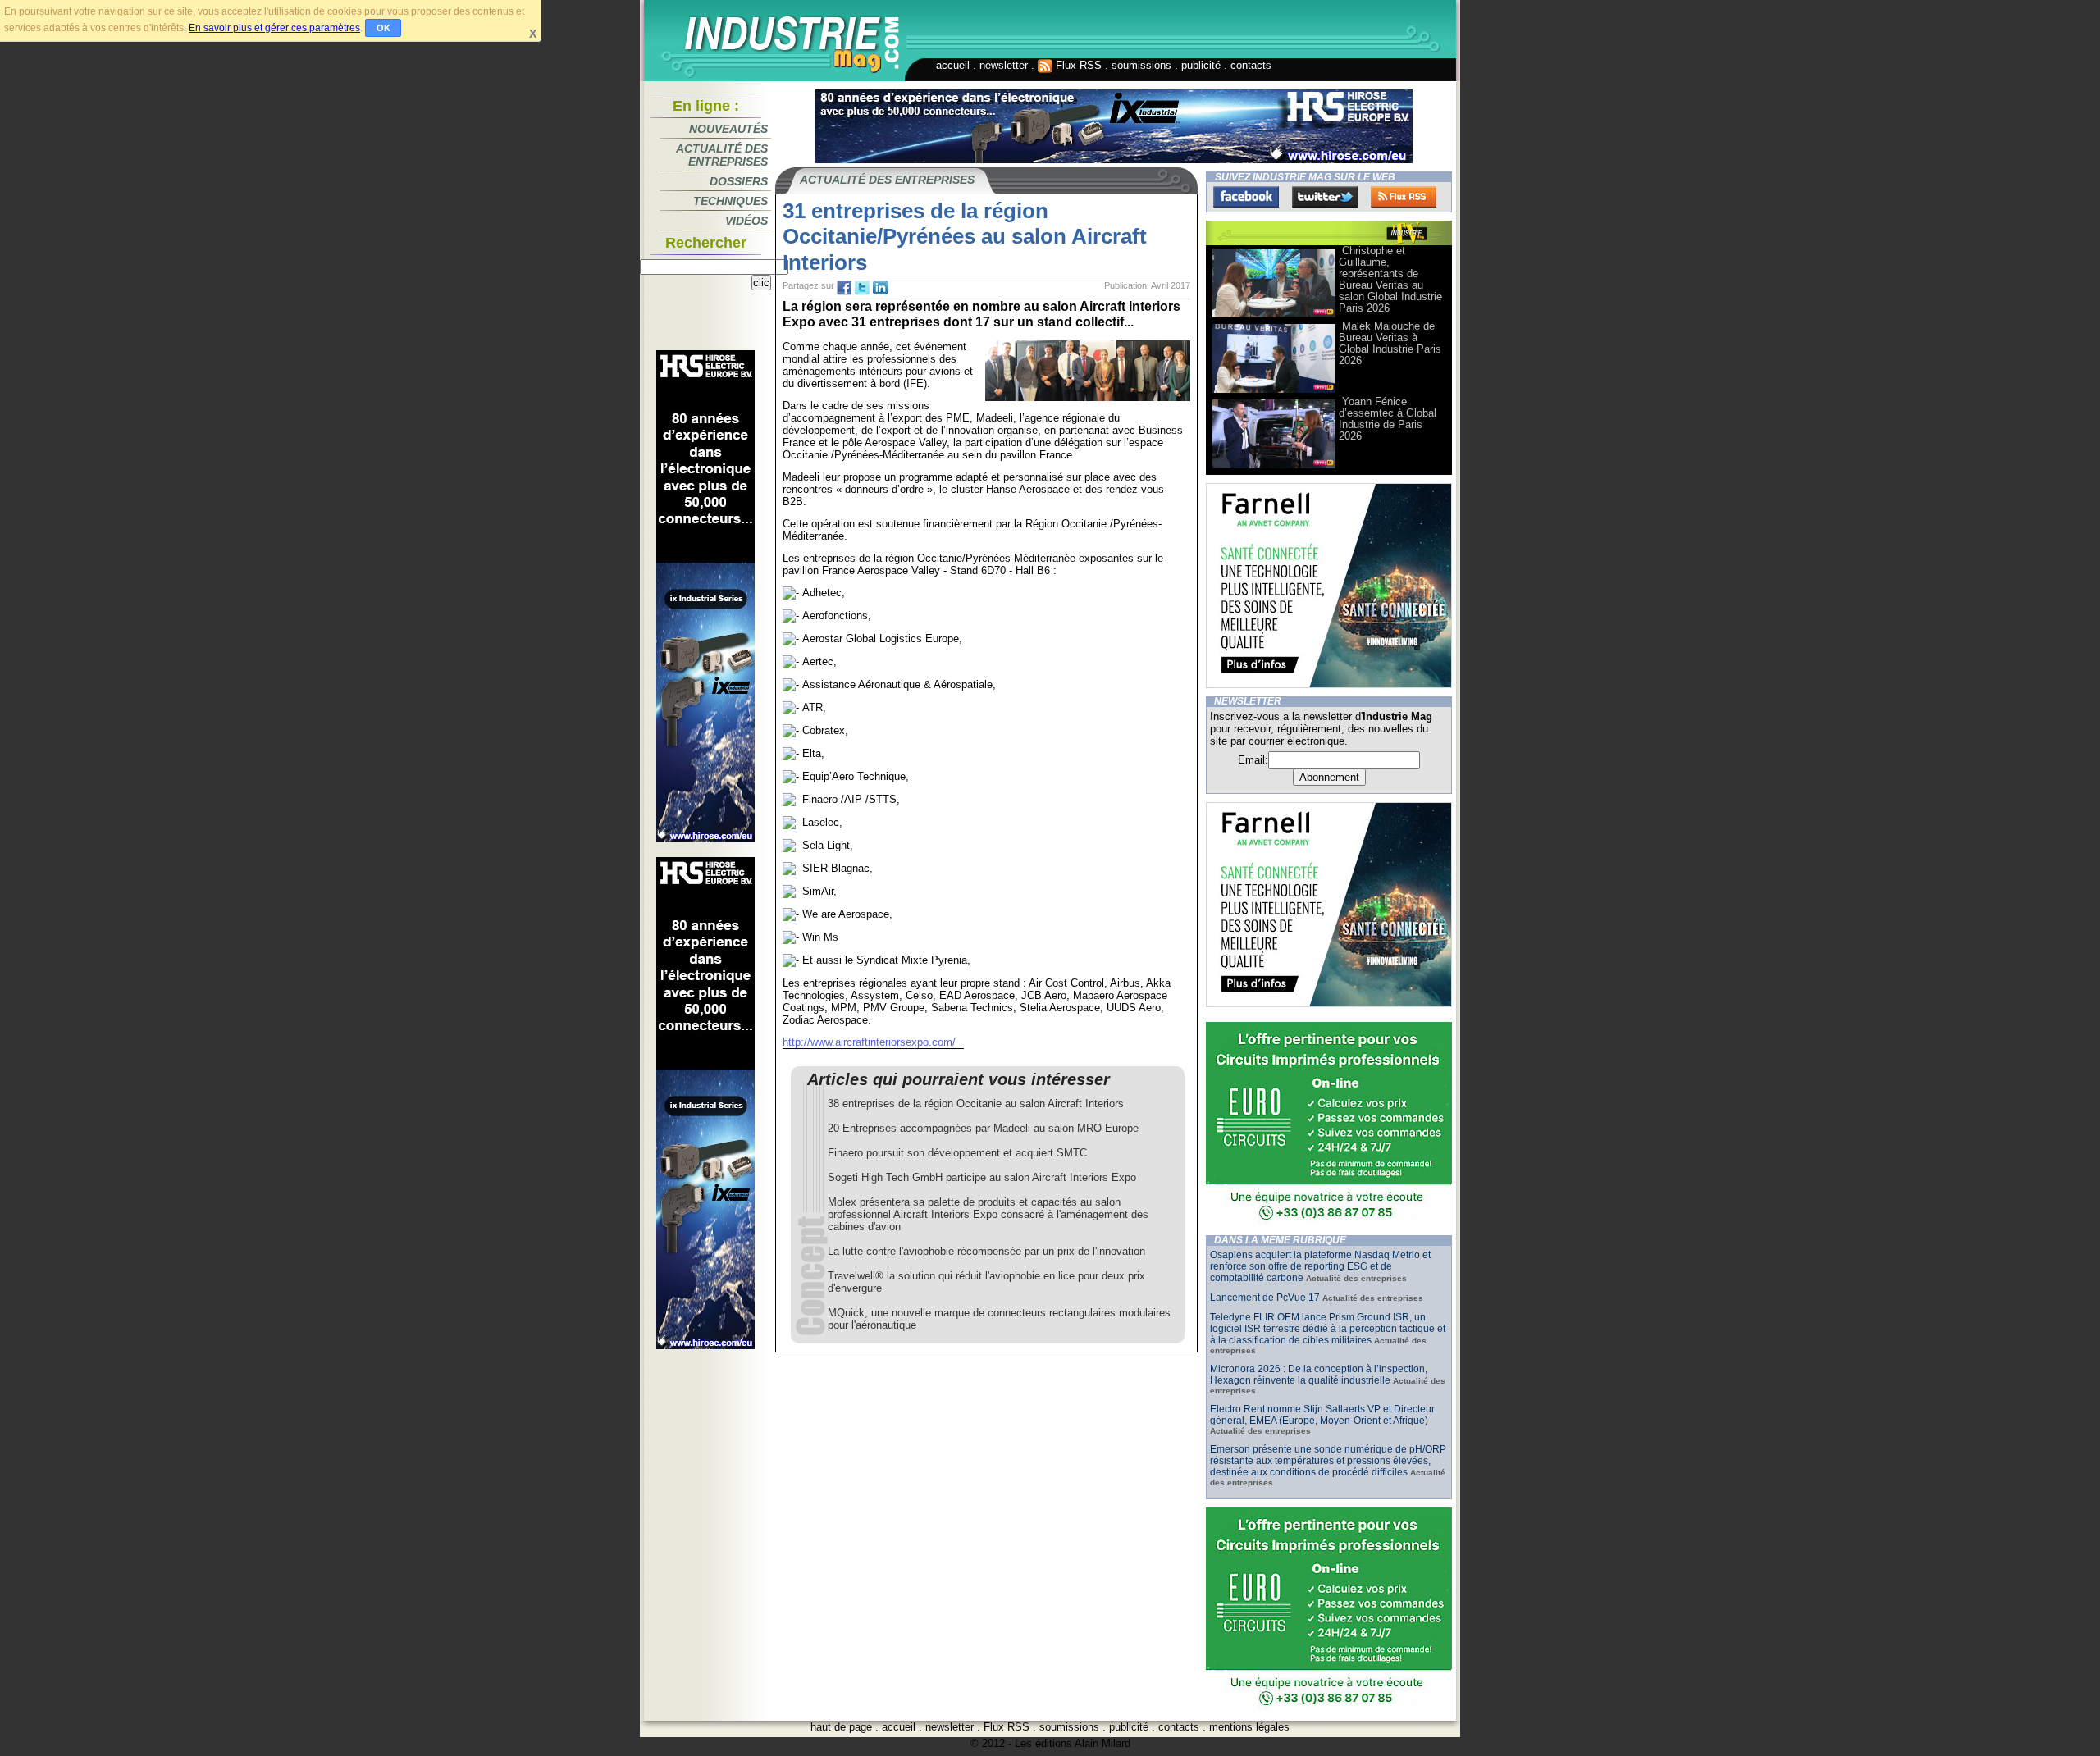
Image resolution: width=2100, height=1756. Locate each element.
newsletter (1004, 65)
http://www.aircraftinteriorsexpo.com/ (869, 1042)
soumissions (1141, 65)
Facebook (1246, 197)
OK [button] (383, 28)
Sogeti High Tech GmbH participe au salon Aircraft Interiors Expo (982, 1177)
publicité (1201, 65)
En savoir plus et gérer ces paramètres (274, 28)
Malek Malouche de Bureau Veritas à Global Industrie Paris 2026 (1390, 343)
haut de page (841, 1727)
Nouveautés (728, 129)
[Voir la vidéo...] (1274, 316)
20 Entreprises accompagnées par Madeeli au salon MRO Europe (983, 1128)
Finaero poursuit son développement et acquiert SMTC (957, 1153)
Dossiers (739, 181)
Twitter (1325, 197)
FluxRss (1404, 197)
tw (862, 288)
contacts (1251, 65)
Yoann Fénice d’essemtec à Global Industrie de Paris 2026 (1388, 419)
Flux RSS (1077, 65)
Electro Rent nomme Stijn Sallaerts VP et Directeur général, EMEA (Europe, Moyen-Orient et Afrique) (1322, 1415)
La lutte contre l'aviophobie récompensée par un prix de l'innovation (986, 1251)
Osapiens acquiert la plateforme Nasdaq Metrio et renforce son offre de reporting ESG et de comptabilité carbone (1320, 1266)
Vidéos (746, 221)
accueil (953, 65)
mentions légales (1249, 1727)
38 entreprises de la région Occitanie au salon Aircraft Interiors (976, 1104)
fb (844, 288)
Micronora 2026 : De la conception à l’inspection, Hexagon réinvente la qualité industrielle (1319, 1375)
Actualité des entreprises (722, 155)
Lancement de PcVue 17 (1265, 1298)
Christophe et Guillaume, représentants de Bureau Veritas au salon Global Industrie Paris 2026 (1390, 279)
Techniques (730, 201)
